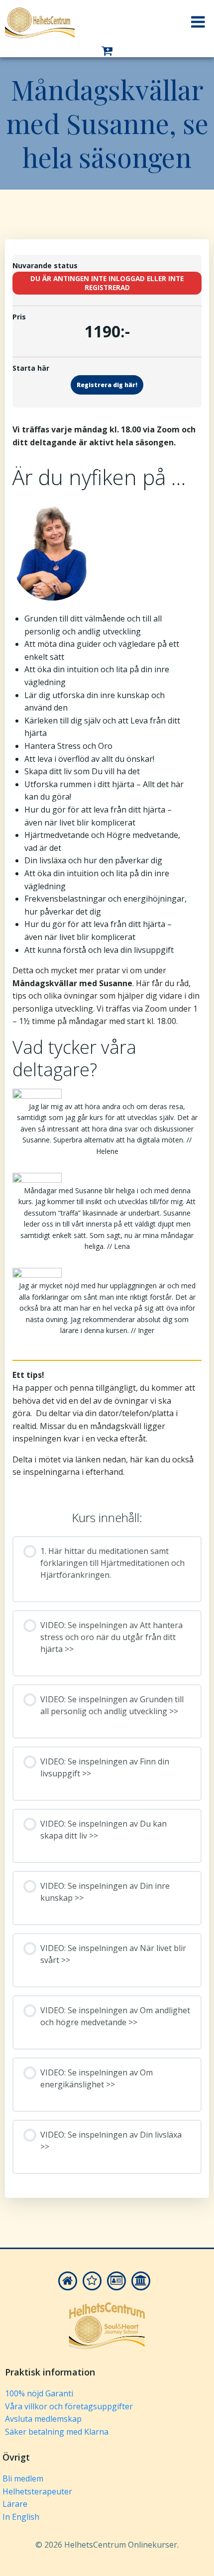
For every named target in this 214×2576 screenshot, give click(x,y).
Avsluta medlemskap (43, 2419)
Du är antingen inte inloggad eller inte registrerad (107, 283)
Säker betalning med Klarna (57, 2432)
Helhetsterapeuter (37, 2491)
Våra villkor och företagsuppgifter (69, 2406)
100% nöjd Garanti (39, 2393)
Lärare (15, 2504)
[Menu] (198, 22)
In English (21, 2517)
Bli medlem (23, 2478)
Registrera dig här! (107, 385)
